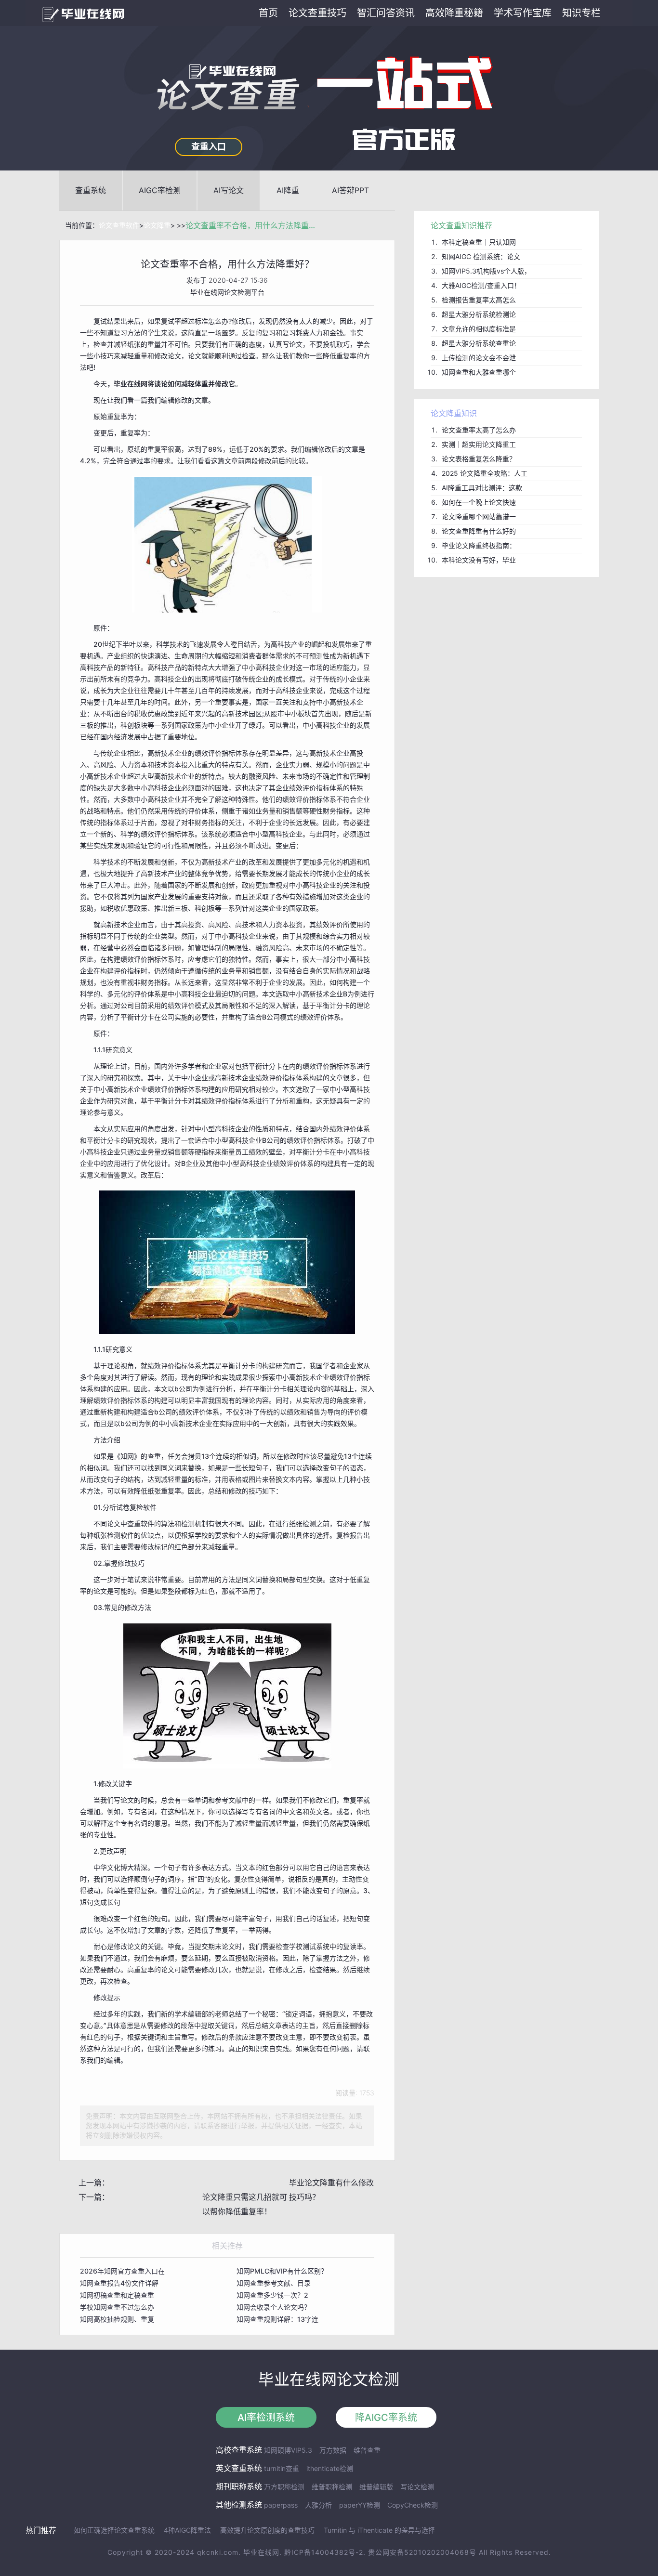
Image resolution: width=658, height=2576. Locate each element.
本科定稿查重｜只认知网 (479, 242)
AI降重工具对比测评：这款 (482, 488)
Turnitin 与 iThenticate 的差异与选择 (379, 2530)
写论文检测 (417, 2487)
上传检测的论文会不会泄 (479, 358)
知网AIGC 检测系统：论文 (481, 256)
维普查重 (367, 2450)
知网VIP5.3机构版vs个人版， (486, 271)
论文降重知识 (454, 413)
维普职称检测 (332, 2487)
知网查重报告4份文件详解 (119, 2283)
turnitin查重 (282, 2468)
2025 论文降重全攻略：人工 (485, 473)
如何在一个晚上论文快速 (479, 502)
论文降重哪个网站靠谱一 (479, 517)
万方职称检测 (284, 2487)
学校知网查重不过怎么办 (117, 2307)
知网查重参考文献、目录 (274, 2283)
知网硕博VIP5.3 (288, 2450)
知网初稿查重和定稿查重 (117, 2295)
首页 (268, 13)
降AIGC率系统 (386, 2418)
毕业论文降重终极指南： (479, 545)
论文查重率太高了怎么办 (479, 430)
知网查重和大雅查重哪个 (479, 372)
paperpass (281, 2505)
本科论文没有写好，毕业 (479, 560)
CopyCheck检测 (413, 2505)
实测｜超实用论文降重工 (479, 444)
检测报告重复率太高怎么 (479, 300)
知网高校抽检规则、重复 (117, 2319)
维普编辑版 (376, 2487)
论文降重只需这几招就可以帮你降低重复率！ (245, 2204)
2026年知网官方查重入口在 (122, 2271)
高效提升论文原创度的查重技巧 (267, 2530)
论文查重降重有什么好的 (479, 531)
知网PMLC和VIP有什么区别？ (282, 2271)
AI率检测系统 (266, 2418)
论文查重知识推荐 (461, 225)
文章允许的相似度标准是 (479, 329)
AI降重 (288, 190)
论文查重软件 (119, 225)
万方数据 (333, 2450)
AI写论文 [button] (229, 190)
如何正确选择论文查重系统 (114, 2530)
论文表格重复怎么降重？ (479, 459)
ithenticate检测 (330, 2468)
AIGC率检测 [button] (160, 190)
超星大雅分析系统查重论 (479, 343)
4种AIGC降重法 (187, 2530)
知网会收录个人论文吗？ (274, 2307)
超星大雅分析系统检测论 (479, 314)
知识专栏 (581, 13)
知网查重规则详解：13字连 (277, 2319)
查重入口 (209, 147)
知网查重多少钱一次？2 (272, 2295)
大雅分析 (318, 2505)
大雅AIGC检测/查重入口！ (481, 285)
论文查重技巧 (317, 13)
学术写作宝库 (523, 13)
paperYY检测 (360, 2505)
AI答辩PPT (350, 190)
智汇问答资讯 (386, 13)
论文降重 (157, 225)
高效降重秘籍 (454, 13)
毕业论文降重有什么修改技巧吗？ (331, 2190)
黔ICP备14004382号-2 (324, 2552)
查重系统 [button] (91, 190)
